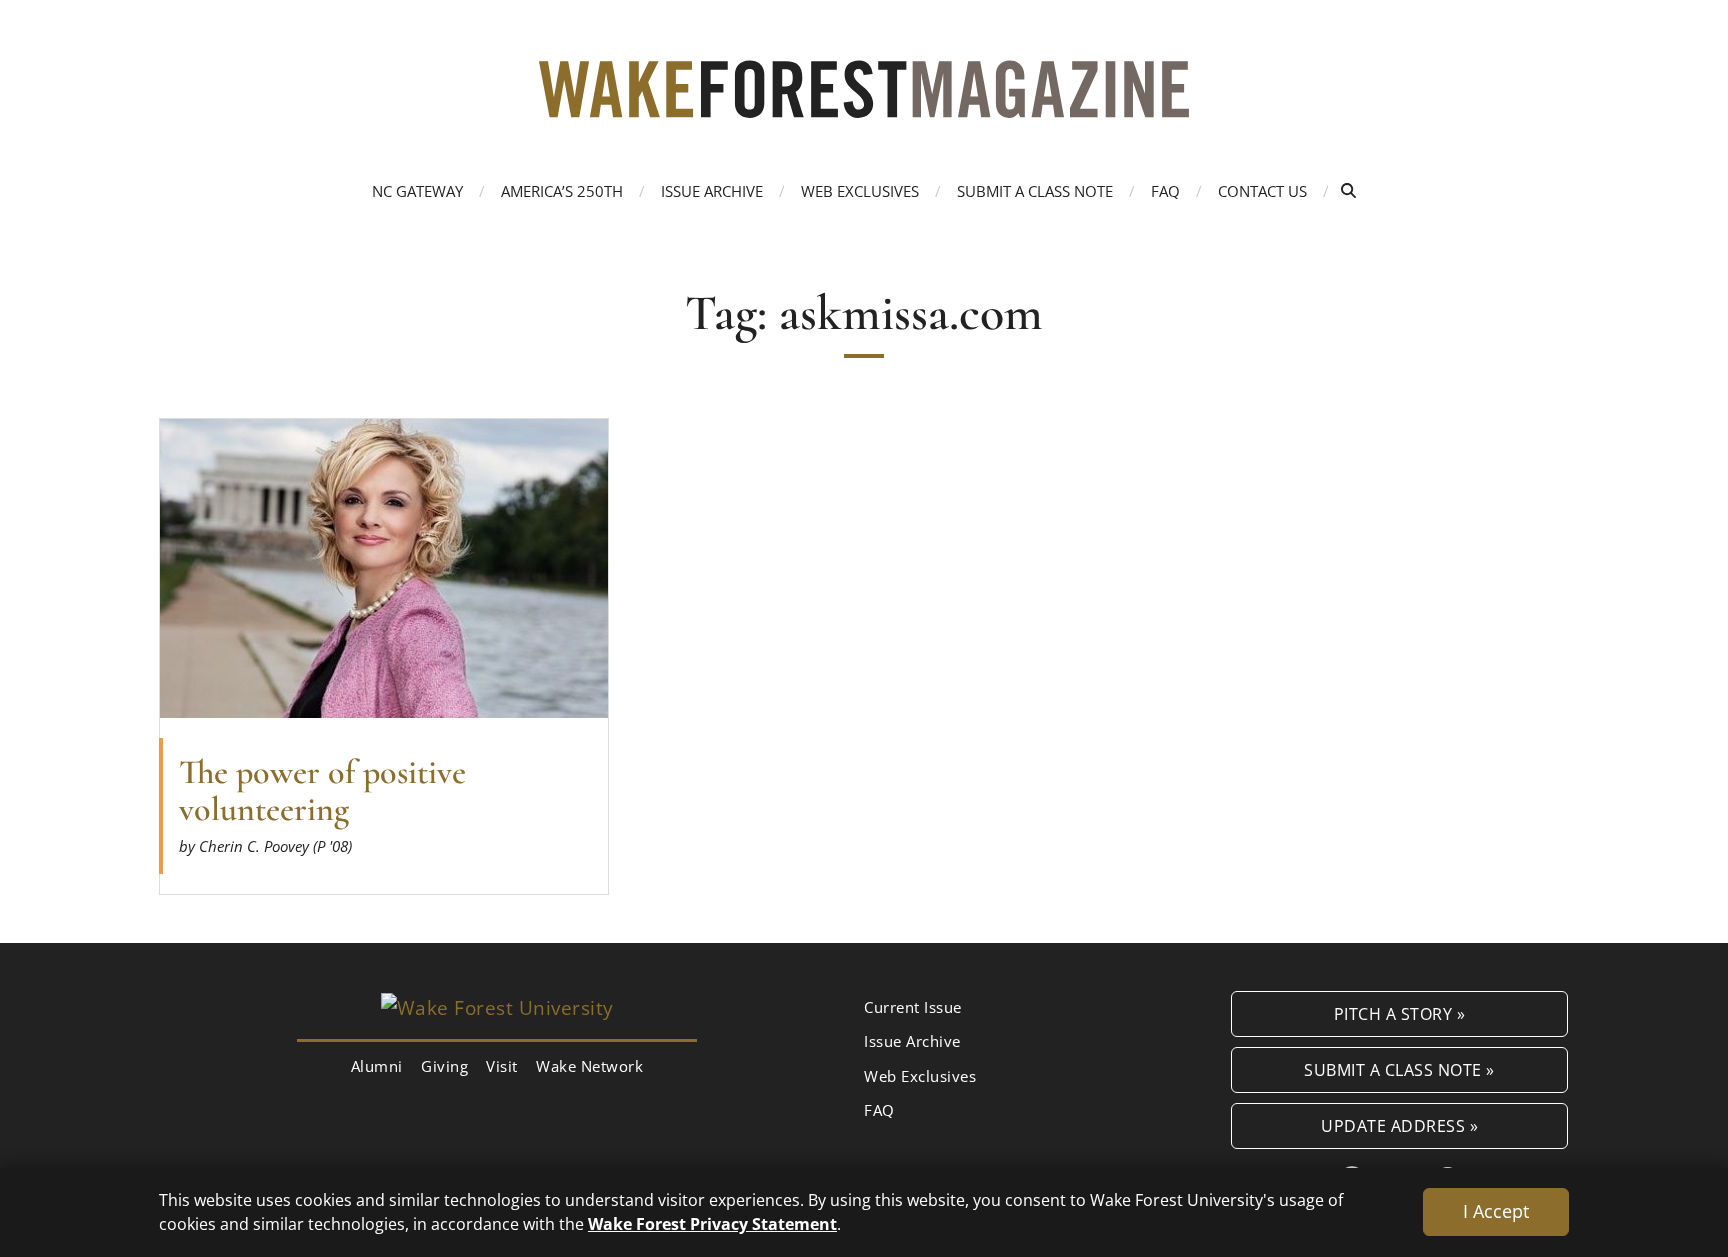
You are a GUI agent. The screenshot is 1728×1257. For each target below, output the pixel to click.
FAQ (1165, 191)
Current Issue (913, 1007)
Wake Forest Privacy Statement (712, 1223)
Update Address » (1399, 1125)
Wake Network (589, 1066)
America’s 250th (562, 191)
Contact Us (1262, 191)
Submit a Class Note (1035, 191)
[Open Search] (1348, 190)
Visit (502, 1066)
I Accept (1496, 1211)
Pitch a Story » (1400, 1013)
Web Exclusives (860, 191)
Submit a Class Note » (1399, 1069)
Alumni (377, 1066)
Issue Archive (712, 191)
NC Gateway (417, 191)
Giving (444, 1066)
